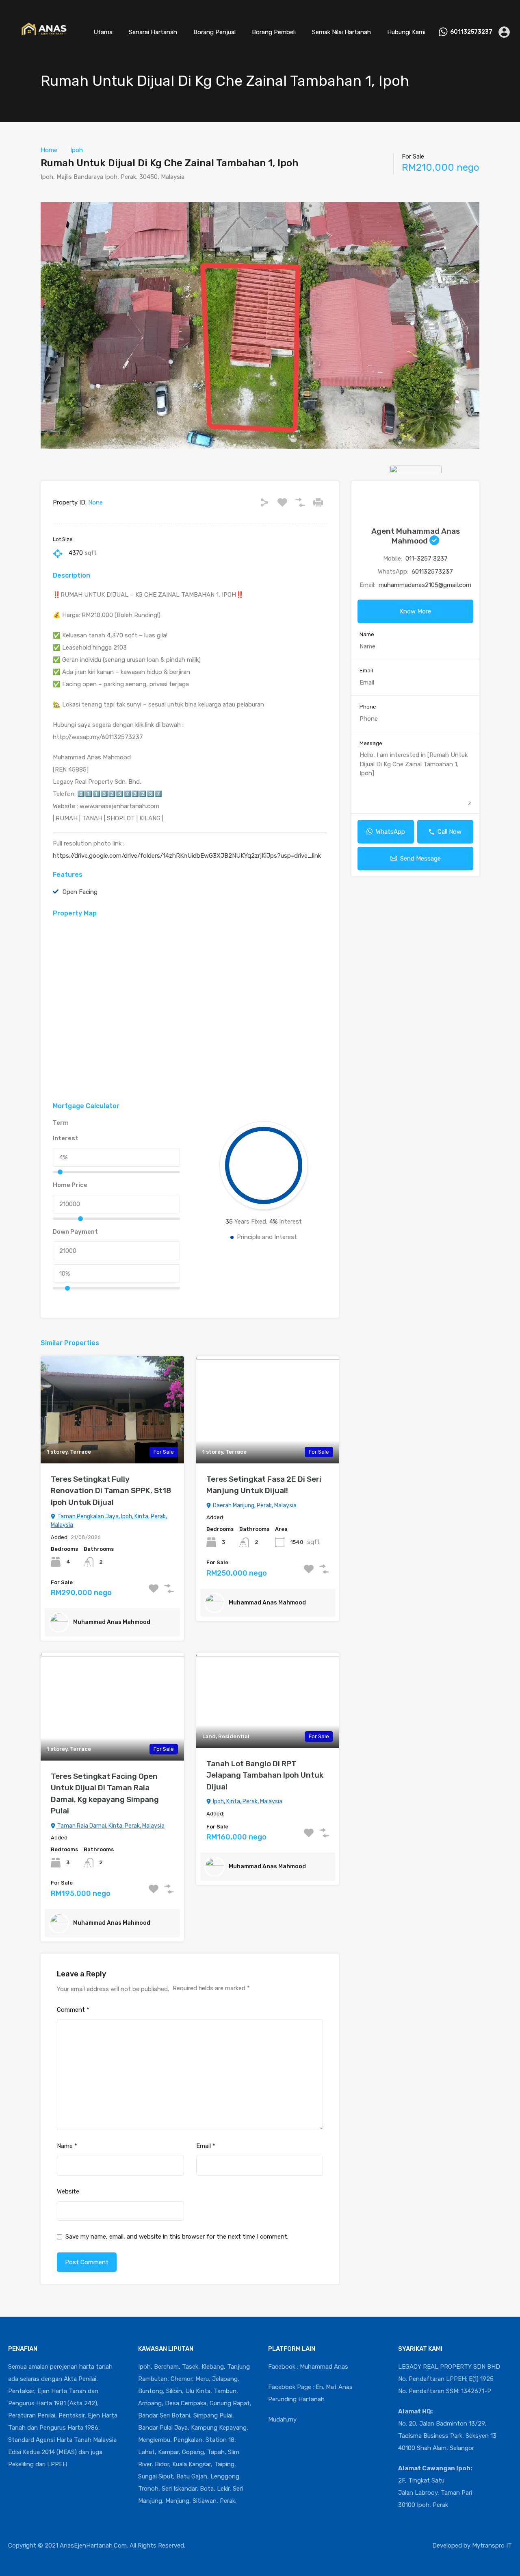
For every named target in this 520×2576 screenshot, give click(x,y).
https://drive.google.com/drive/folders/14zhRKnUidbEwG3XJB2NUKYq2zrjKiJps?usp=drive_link (187, 856)
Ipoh (77, 150)
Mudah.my (282, 2419)
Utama (103, 32)
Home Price (70, 1185)
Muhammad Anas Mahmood (112, 1622)
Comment (73, 2010)
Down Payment (75, 1232)
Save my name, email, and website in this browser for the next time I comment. (177, 2237)
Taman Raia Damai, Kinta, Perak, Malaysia (110, 1826)
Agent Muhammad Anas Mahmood (416, 536)
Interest (66, 1138)
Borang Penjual (214, 32)
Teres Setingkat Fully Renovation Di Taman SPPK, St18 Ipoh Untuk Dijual (111, 1491)
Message (371, 743)
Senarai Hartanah (153, 32)
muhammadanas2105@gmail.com (425, 585)
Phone (368, 707)
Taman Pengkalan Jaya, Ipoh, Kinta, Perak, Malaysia (109, 1521)
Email (206, 2146)
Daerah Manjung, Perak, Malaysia (254, 1505)
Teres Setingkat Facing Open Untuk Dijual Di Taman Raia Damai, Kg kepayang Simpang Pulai (105, 1794)
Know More (415, 611)
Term (61, 1123)
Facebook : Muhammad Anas (308, 2367)
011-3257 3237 (427, 559)
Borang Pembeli (274, 32)
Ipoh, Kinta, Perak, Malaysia (247, 1801)
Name (67, 2146)
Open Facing (80, 892)
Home (49, 150)
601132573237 (471, 32)
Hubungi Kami (406, 32)
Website (68, 2191)
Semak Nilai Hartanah (341, 32)
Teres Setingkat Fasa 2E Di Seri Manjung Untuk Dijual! (264, 1485)
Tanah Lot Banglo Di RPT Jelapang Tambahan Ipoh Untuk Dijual (265, 1775)
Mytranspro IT (492, 2546)
